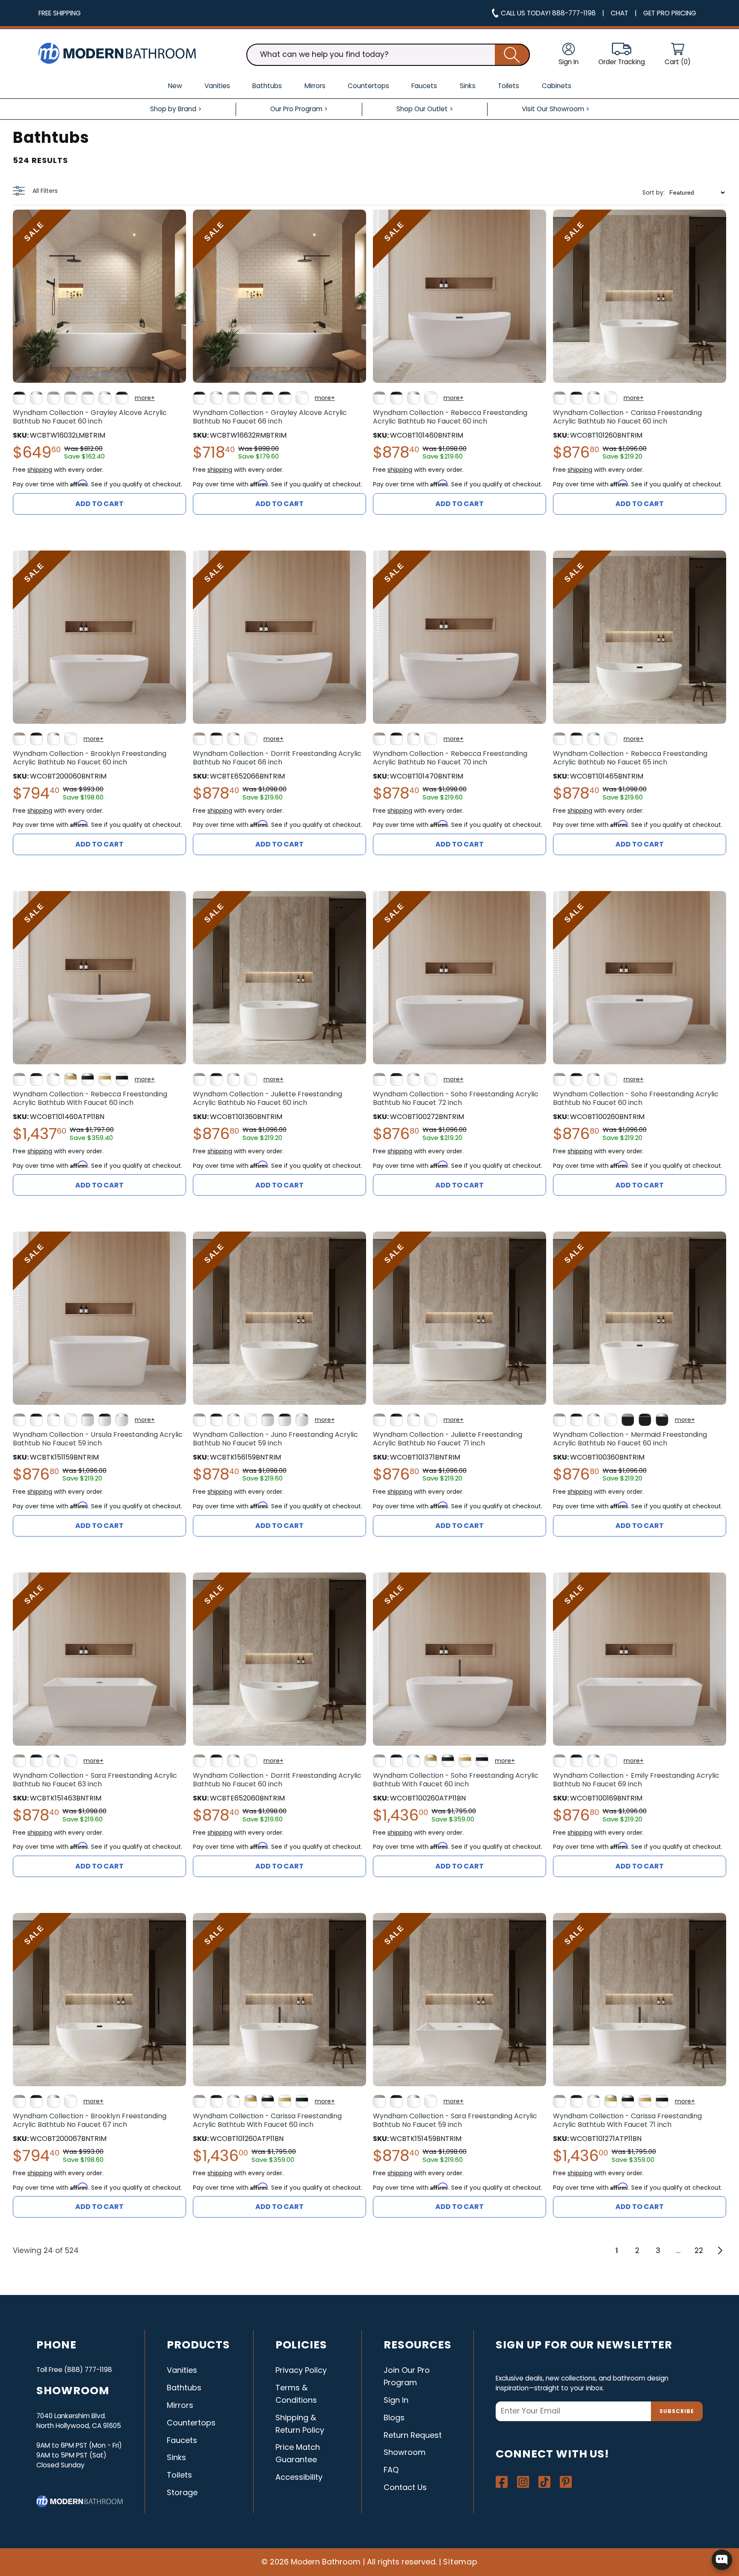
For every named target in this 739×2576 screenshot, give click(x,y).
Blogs (394, 2418)
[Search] (512, 55)
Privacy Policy (301, 2370)
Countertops (191, 2423)
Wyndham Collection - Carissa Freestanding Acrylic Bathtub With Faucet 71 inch (627, 2120)
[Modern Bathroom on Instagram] (523, 2482)
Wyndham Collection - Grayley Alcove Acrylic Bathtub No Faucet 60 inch (90, 417)
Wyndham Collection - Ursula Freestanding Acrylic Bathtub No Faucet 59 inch (98, 1439)
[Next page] (719, 2250)
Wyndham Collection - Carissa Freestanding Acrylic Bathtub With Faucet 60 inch (267, 2120)
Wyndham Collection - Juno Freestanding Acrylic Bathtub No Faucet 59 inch (275, 1439)
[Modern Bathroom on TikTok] (544, 2482)
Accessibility (299, 2477)
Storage (182, 2492)
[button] (678, 55)
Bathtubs (184, 2388)
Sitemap (461, 2562)
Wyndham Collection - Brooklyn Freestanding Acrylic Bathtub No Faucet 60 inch (90, 758)
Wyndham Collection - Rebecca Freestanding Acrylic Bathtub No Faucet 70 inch (450, 758)
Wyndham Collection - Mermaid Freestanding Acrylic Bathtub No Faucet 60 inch (630, 1439)
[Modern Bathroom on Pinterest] (566, 2482)
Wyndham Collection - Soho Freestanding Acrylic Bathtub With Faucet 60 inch (456, 1780)
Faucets (182, 2440)
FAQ (391, 2470)
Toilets (179, 2475)
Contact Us (405, 2487)
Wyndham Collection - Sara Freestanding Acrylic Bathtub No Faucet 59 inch (455, 2120)
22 (699, 2250)
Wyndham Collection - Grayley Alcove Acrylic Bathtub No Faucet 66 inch (270, 417)
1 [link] (617, 2250)
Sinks (176, 2457)
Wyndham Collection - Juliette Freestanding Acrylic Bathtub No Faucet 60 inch (268, 1099)
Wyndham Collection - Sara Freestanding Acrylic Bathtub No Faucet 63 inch (95, 1780)
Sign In (396, 2400)
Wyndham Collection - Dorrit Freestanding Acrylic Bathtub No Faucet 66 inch (277, 758)
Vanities (182, 2370)
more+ (145, 398)
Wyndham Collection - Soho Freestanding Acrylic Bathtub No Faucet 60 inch (636, 1099)
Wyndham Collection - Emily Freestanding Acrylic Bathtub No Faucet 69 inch (636, 1780)
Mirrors (180, 2405)
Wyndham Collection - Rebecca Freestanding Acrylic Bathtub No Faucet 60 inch (450, 417)
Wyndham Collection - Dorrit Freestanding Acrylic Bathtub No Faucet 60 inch (277, 1780)
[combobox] (388, 55)
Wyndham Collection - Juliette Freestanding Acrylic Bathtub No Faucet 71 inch (448, 1439)
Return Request (413, 2435)
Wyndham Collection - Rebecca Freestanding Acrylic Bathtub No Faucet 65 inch (630, 758)
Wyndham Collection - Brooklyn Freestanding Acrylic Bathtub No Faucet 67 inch (90, 2120)
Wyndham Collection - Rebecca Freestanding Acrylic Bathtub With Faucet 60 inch (90, 1099)
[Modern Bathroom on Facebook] (502, 2482)
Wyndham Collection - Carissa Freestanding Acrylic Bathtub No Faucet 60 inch (627, 417)
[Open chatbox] (722, 2560)
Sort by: (653, 192)
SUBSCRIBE (677, 2411)
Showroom (405, 2452)
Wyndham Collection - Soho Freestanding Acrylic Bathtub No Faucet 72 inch (456, 1099)
